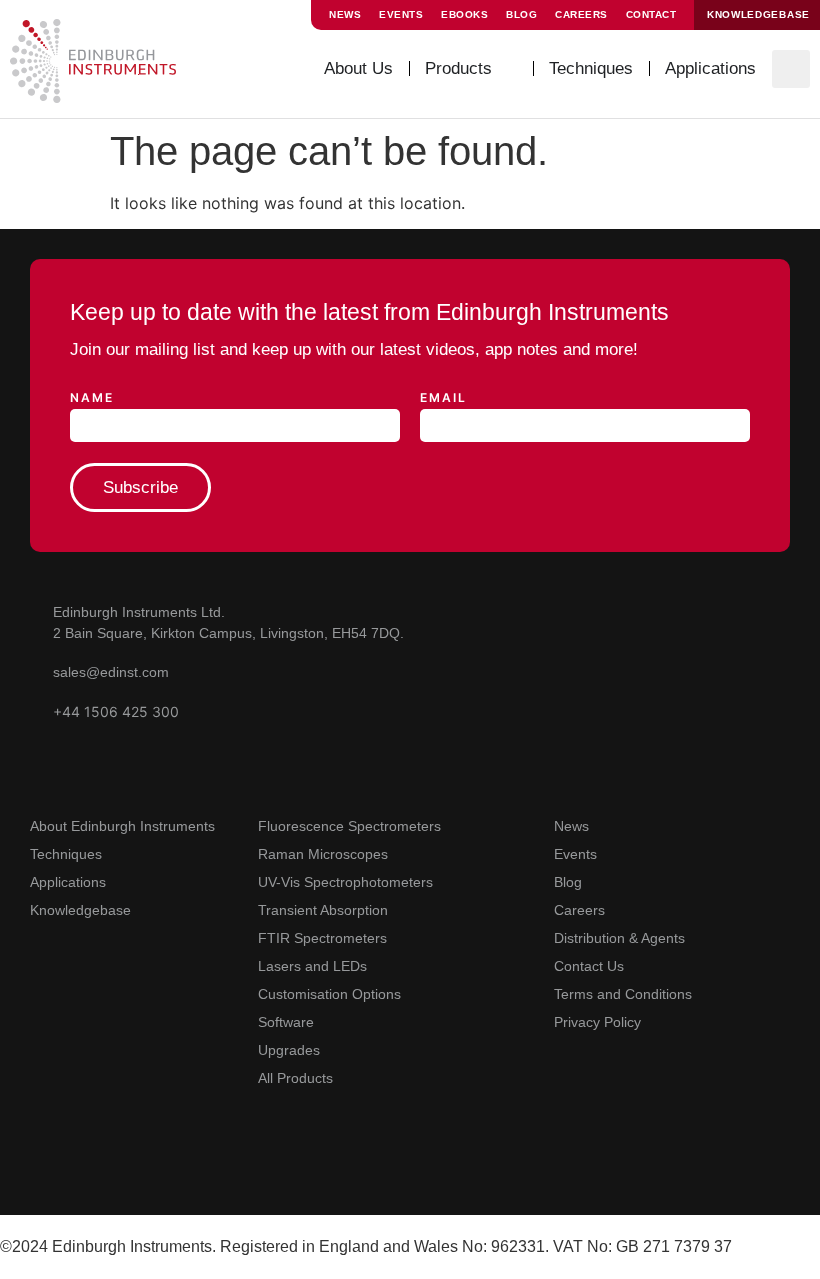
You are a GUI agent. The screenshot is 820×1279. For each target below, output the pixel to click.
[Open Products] (507, 69)
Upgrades (289, 1050)
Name (92, 398)
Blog (521, 14)
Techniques (66, 854)
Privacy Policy (597, 1022)
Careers (581, 14)
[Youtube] (41, 1173)
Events (401, 14)
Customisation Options (329, 994)
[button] (791, 69)
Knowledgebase (80, 910)
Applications (68, 882)
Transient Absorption (323, 910)
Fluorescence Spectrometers (349, 826)
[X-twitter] (127, 1173)
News (345, 14)
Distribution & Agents (619, 938)
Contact (651, 14)
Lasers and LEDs (312, 966)
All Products (295, 1078)
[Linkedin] (84, 1173)
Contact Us (589, 966)
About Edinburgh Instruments (122, 826)
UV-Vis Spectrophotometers (345, 882)
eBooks (464, 14)
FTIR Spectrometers (322, 938)
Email (443, 398)
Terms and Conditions (623, 994)
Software (286, 1022)
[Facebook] (170, 1173)
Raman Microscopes (323, 854)
